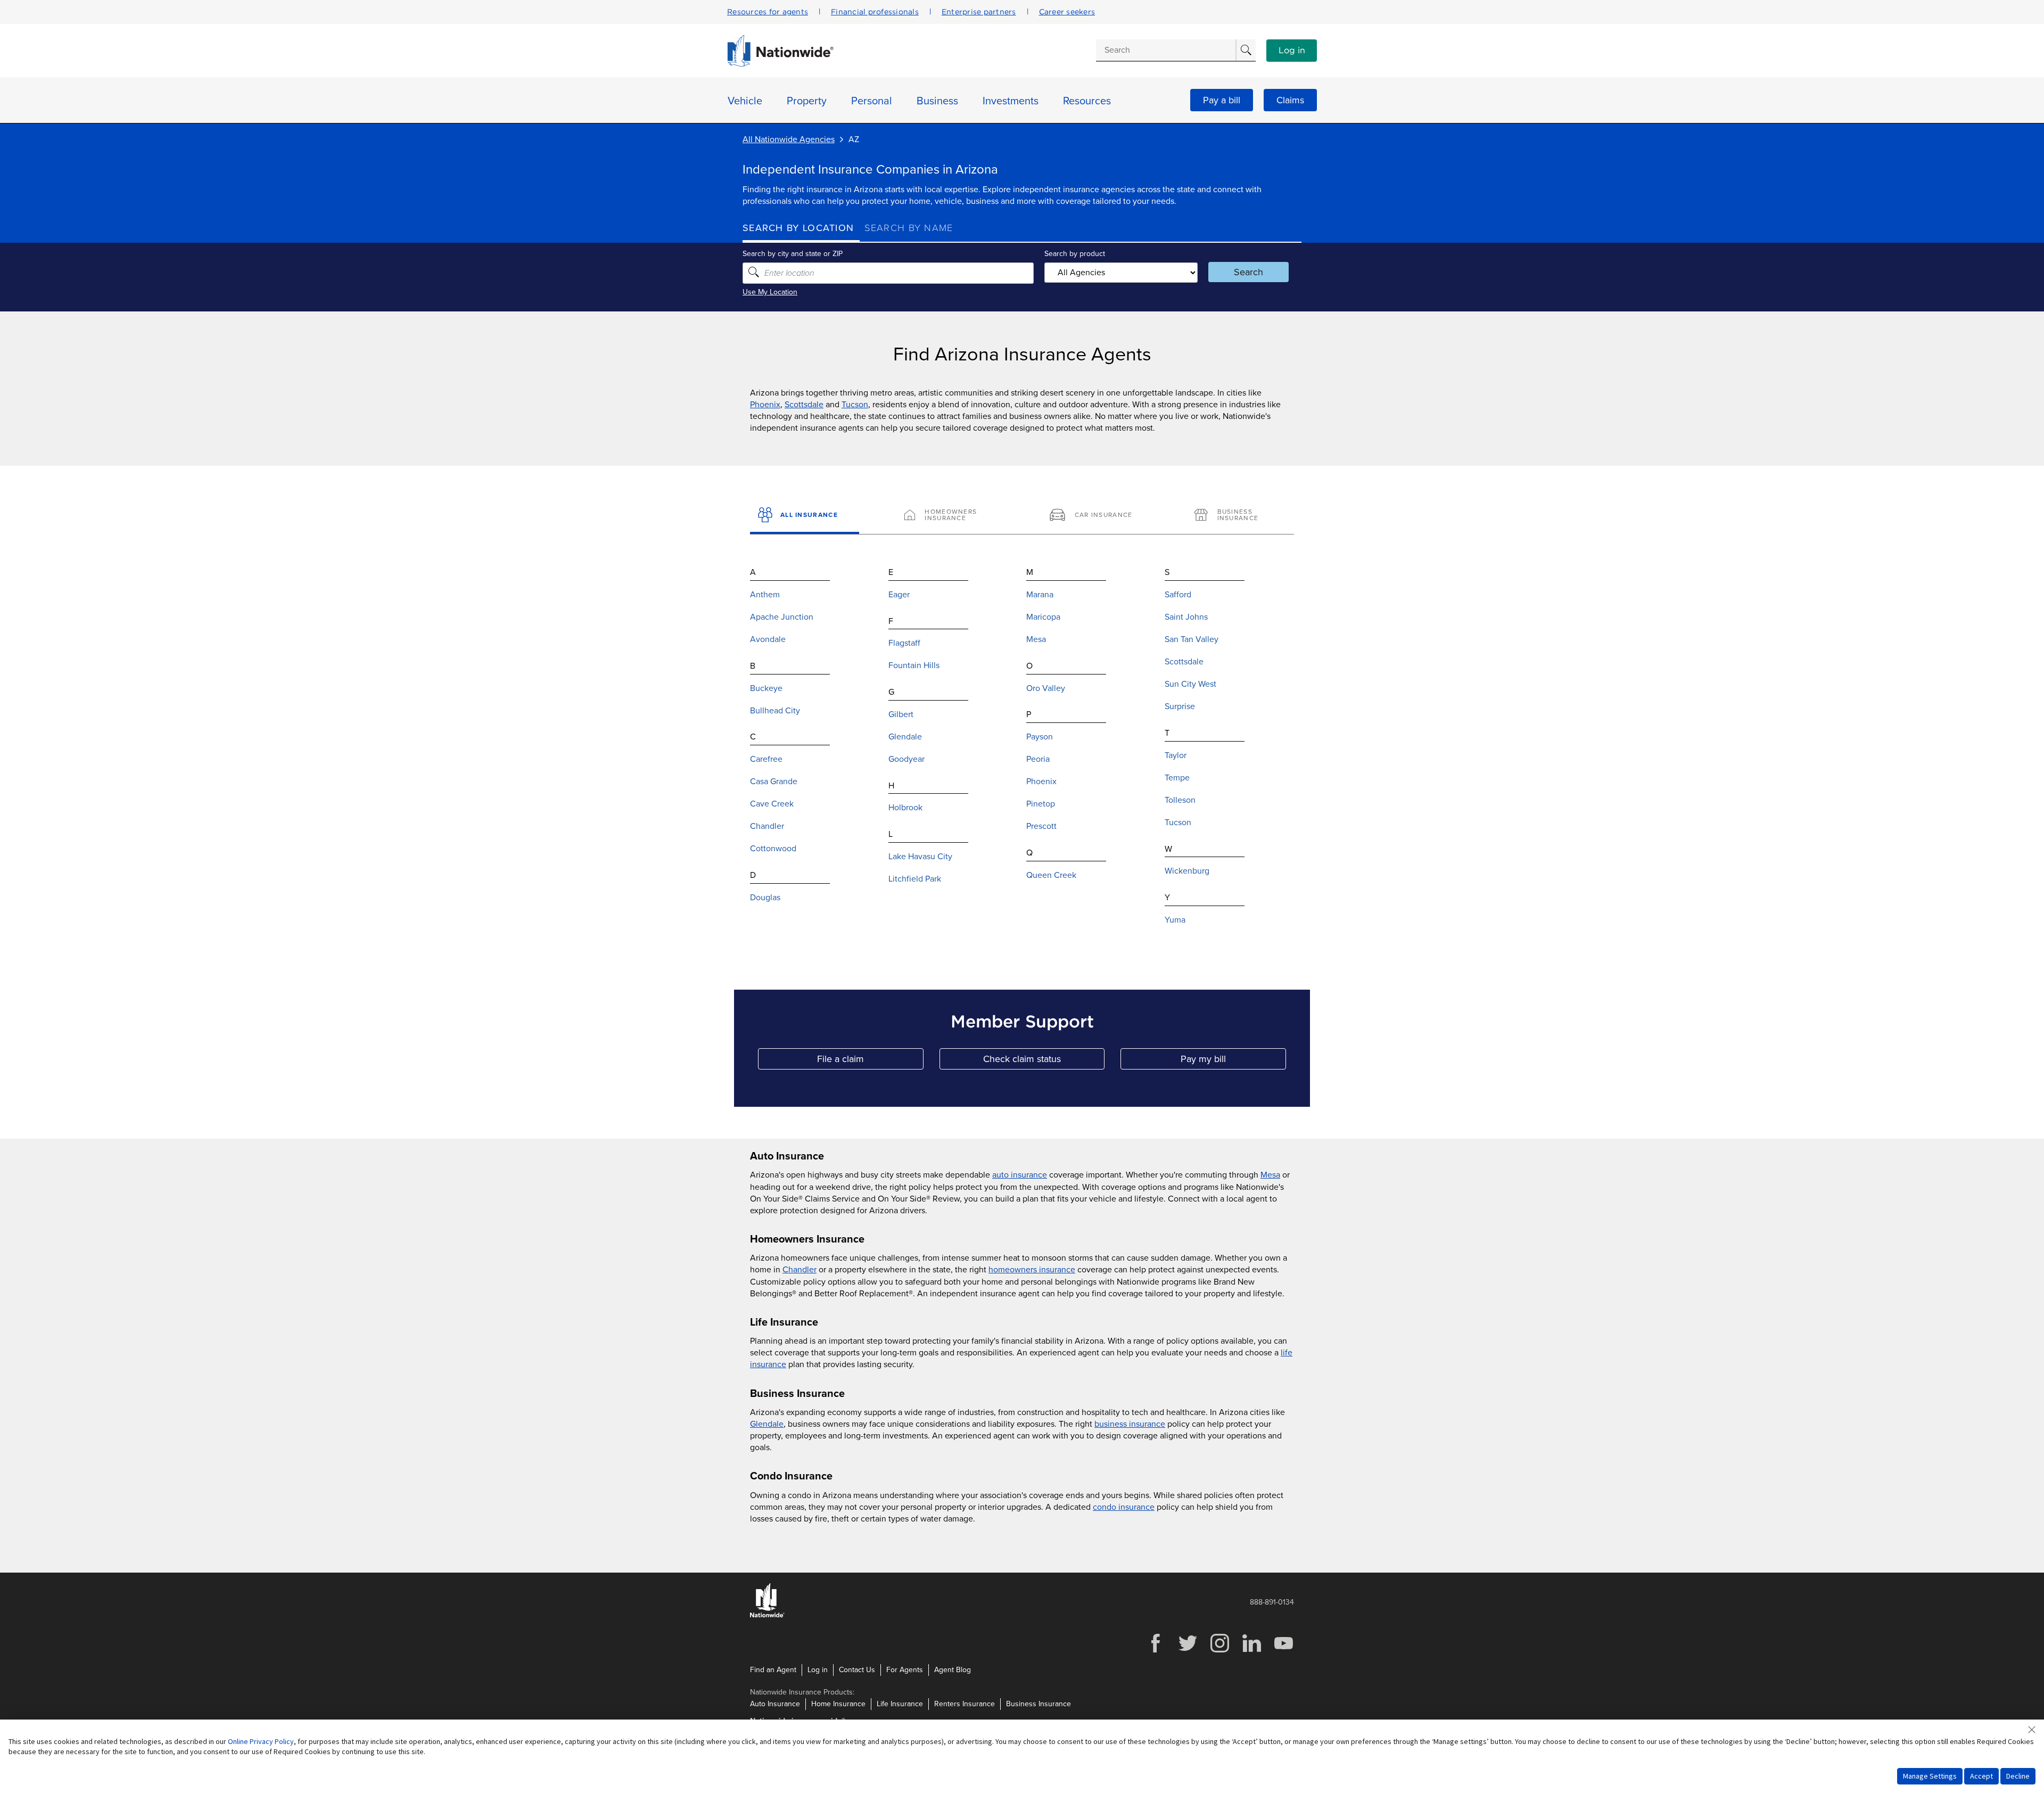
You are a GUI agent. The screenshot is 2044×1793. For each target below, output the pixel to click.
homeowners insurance (1032, 1270)
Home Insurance (838, 1704)
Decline (2018, 1776)
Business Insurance (1039, 1704)
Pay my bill (1233, 1061)
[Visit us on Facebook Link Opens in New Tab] (1156, 1651)
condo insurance (1124, 1507)
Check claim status (1044, 1061)
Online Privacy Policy (261, 1741)
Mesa (1270, 1175)
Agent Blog (953, 1670)
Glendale (767, 1424)
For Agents (905, 1670)
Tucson (855, 405)
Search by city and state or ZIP (793, 254)
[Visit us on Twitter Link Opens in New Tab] (1188, 1651)
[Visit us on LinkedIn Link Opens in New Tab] (1251, 1651)
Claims (1290, 100)
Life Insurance (900, 1704)
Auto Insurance (775, 1704)
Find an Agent (773, 1670)
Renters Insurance (965, 1704)
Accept (1981, 1776)
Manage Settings (1930, 1776)
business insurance (1130, 1424)
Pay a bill (1222, 100)
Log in (1292, 51)
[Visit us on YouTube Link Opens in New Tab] (1283, 1651)
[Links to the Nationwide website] (767, 1615)
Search (1248, 272)
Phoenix (765, 405)
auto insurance (1020, 1175)
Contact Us (857, 1670)
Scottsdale (804, 405)
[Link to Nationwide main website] (780, 64)
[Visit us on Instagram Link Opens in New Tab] (1219, 1651)
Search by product (1075, 254)
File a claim (870, 1061)
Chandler (800, 1270)
